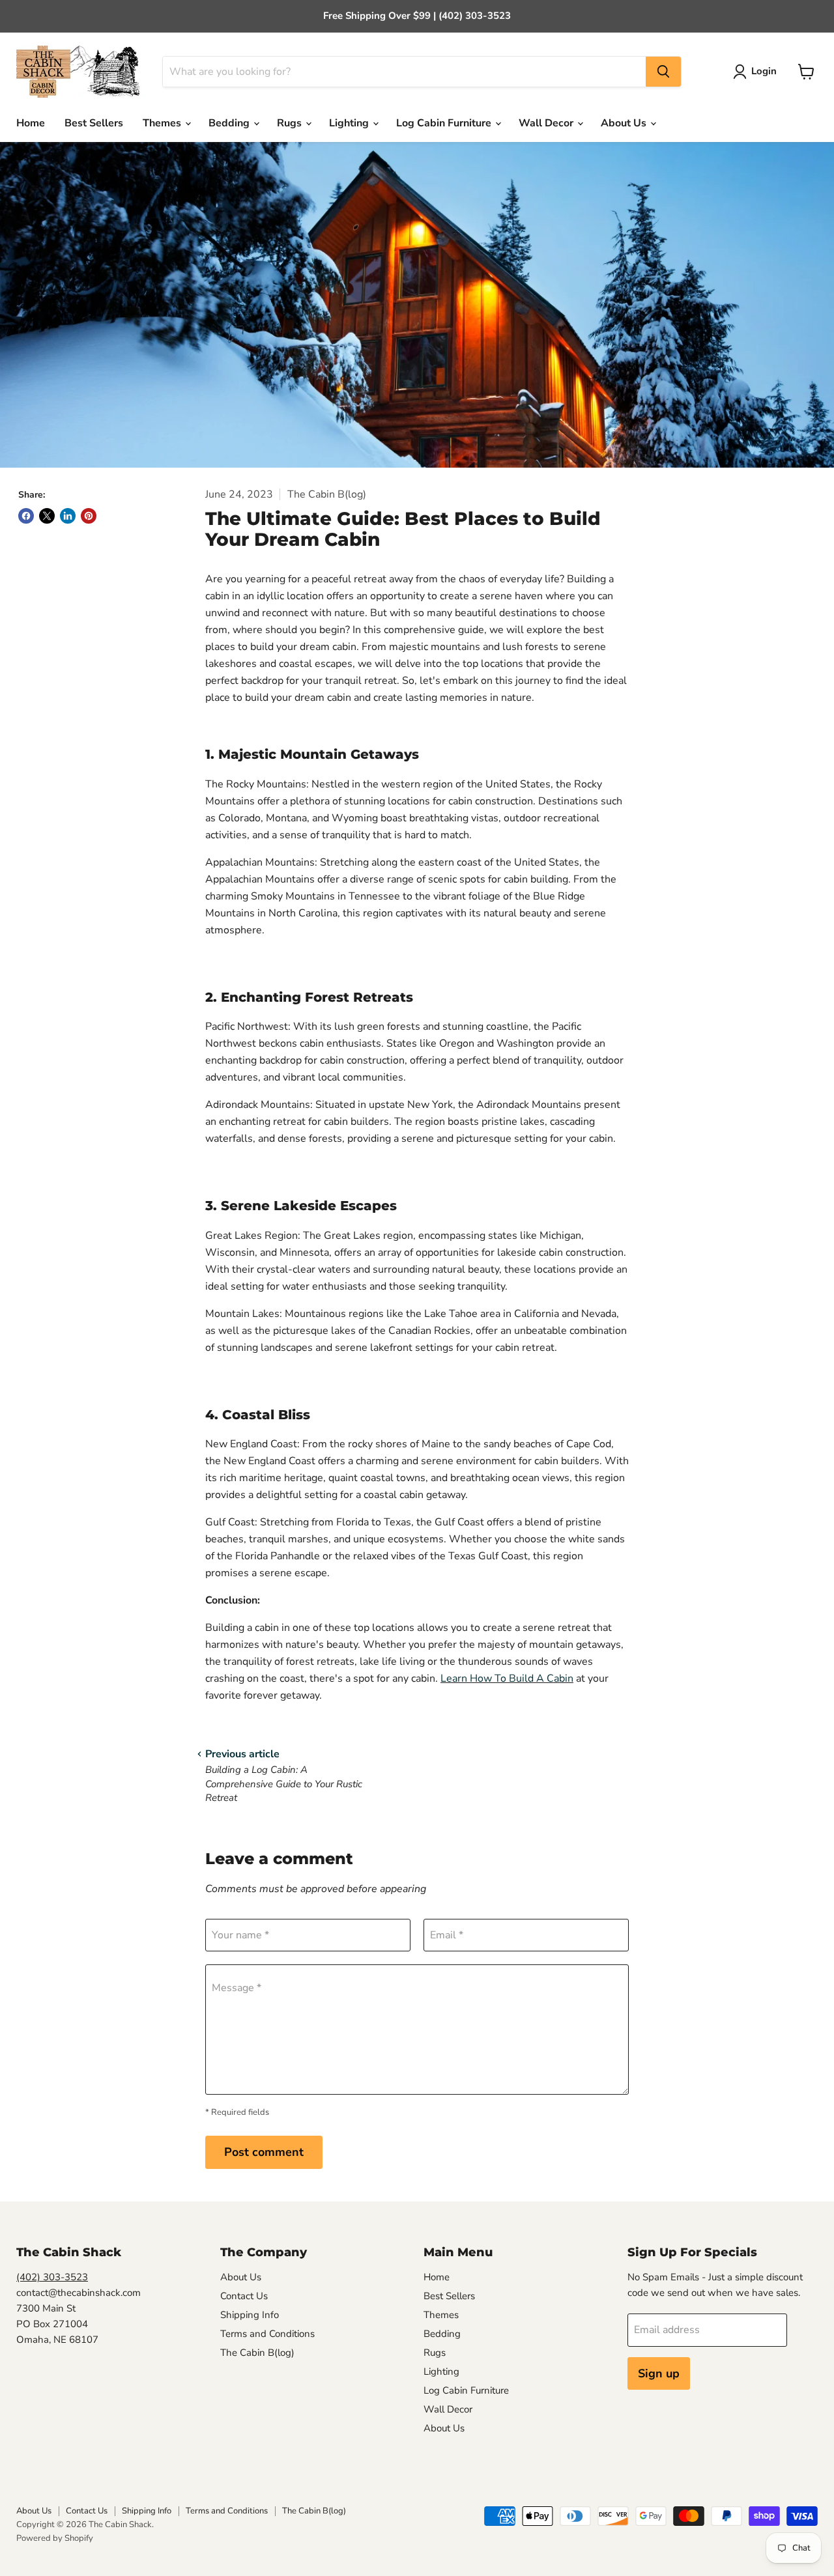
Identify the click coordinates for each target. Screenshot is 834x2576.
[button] (757, 72)
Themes (163, 123)
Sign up (659, 2373)
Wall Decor (547, 123)
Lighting (350, 123)
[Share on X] (47, 516)
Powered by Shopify (55, 2538)
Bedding (230, 123)
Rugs (291, 123)
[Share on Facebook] (26, 516)
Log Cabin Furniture (445, 123)
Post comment (264, 2152)
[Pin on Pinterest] (89, 516)
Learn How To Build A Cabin (507, 1678)
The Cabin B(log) (257, 2353)
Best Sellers (94, 123)
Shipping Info (250, 2315)
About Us (625, 123)
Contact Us (244, 2296)
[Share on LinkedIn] (68, 516)
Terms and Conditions (267, 2334)
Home (31, 123)
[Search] (663, 72)
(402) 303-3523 (52, 2277)
